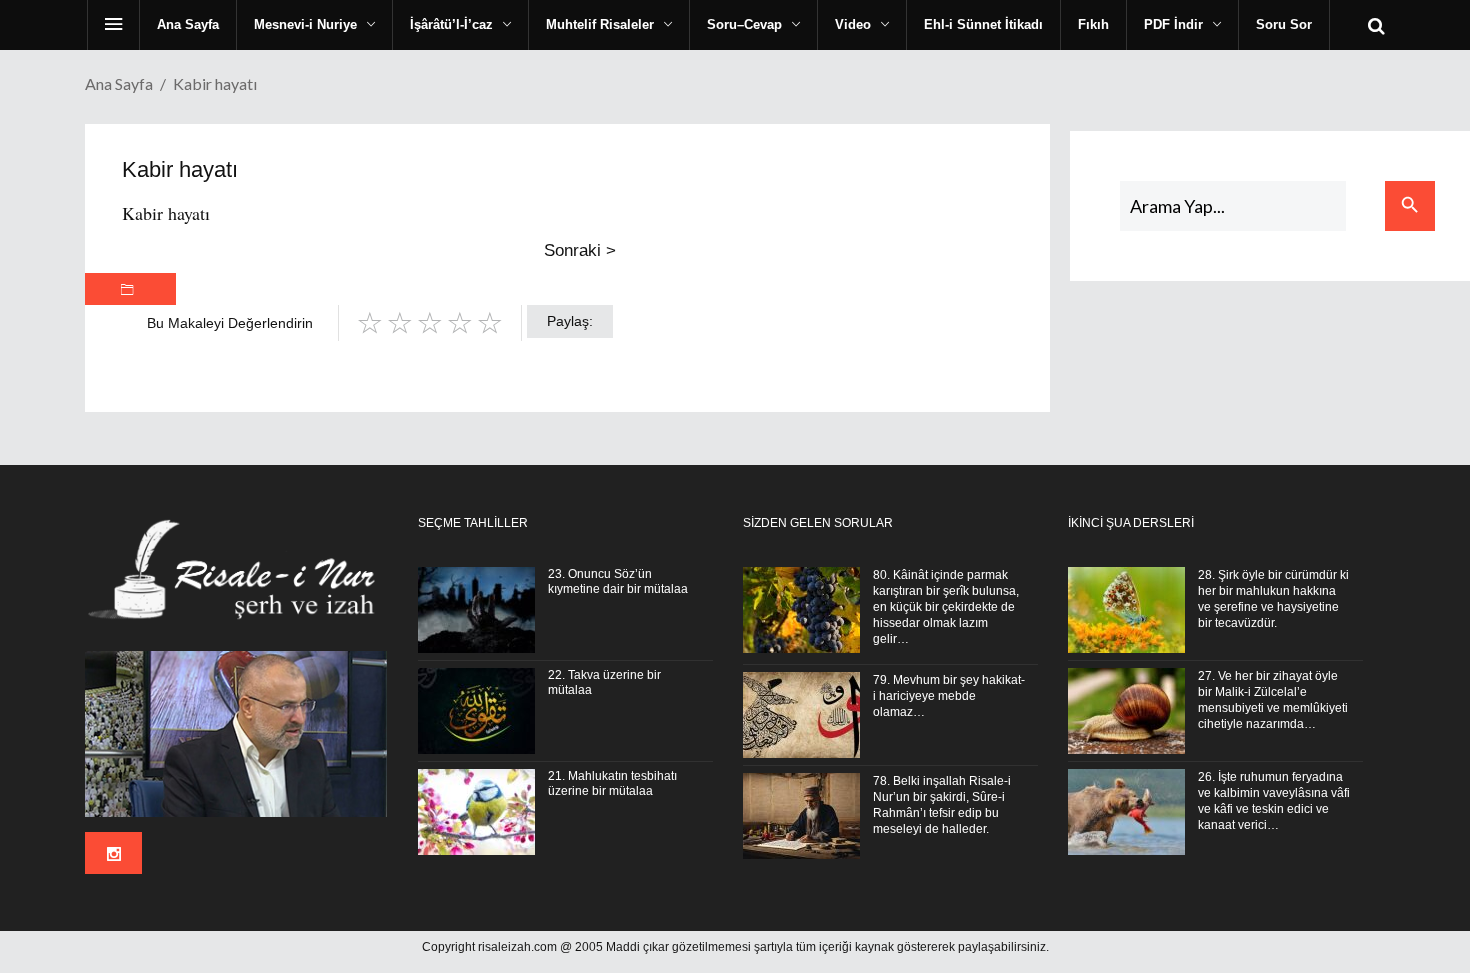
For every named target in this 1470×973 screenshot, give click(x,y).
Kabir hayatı (166, 213)
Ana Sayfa (119, 83)
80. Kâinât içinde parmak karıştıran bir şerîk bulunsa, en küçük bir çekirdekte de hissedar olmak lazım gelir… (946, 607)
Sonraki (580, 250)
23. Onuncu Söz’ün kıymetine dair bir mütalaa (618, 581)
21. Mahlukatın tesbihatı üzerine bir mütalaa (612, 783)
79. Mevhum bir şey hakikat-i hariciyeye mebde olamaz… (949, 696)
